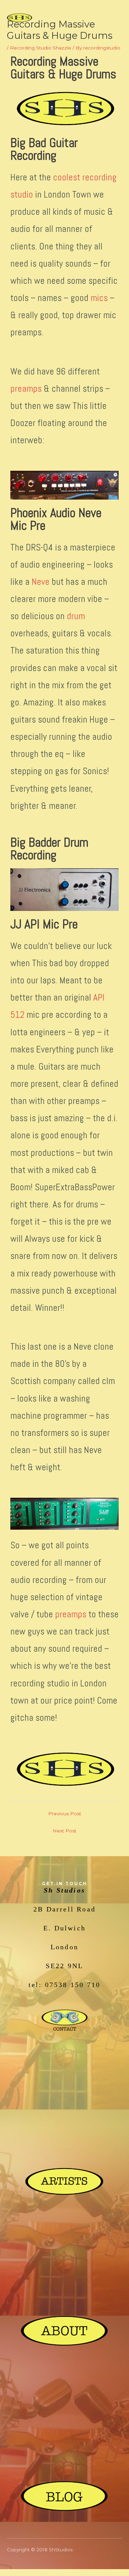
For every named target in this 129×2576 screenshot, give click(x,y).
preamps (26, 389)
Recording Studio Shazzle (41, 48)
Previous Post (65, 1814)
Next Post (64, 1831)
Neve (41, 582)
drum (76, 616)
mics (99, 298)
